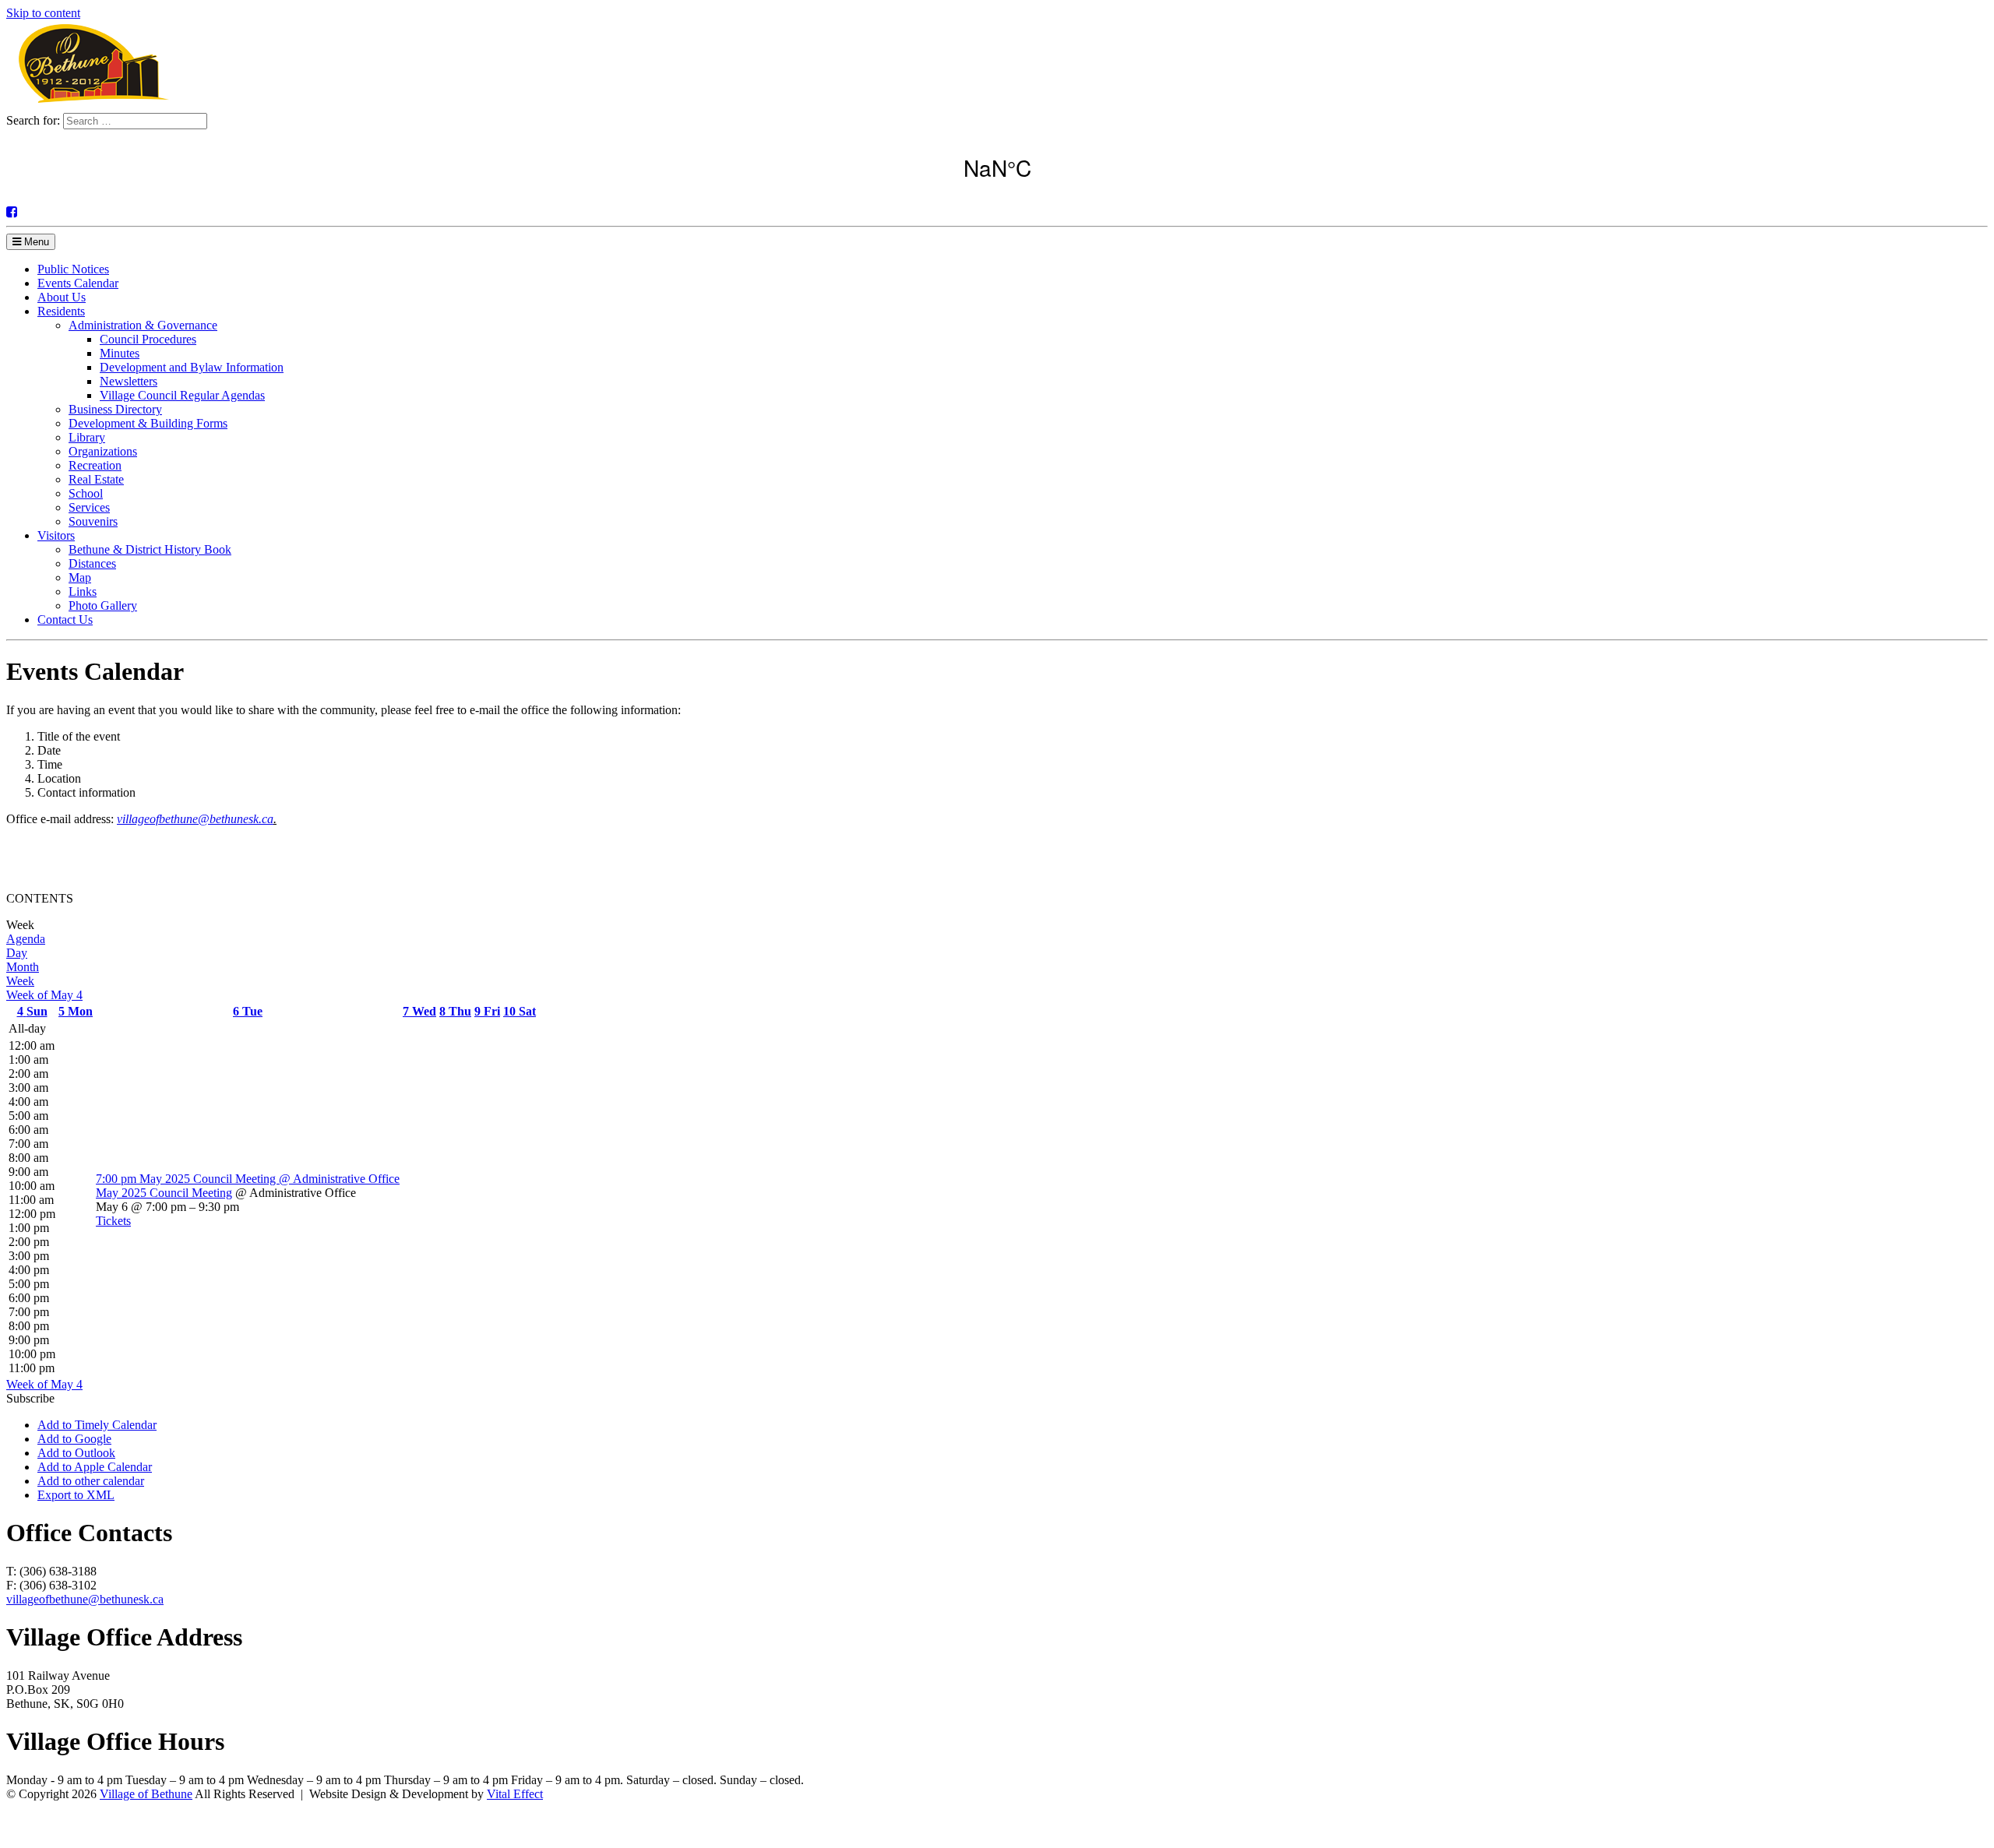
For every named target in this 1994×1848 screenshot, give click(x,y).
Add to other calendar (91, 1481)
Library (87, 437)
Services (89, 507)
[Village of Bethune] (93, 106)
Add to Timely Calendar (97, 1425)
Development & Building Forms (148, 423)
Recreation (95, 465)
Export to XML (76, 1495)
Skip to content (43, 13)
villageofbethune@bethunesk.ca (195, 819)
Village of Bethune (146, 1794)
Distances (92, 563)
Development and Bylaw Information (192, 367)
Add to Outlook (76, 1453)
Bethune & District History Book (150, 549)
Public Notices (73, 269)
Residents (61, 311)
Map (80, 577)
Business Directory (115, 409)
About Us (62, 297)
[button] (30, 1398)
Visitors (56, 535)
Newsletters (129, 381)
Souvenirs (93, 521)
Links (83, 591)
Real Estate (96, 479)
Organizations (103, 451)
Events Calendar (78, 283)
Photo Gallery (103, 605)
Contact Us (65, 620)
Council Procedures (148, 339)
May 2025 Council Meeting (164, 1193)
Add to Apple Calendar (95, 1467)
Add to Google (74, 1439)
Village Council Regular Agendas (182, 395)
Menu (35, 242)
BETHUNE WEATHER (997, 167)
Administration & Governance (143, 325)
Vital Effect (515, 1794)
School (86, 493)
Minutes (120, 353)
